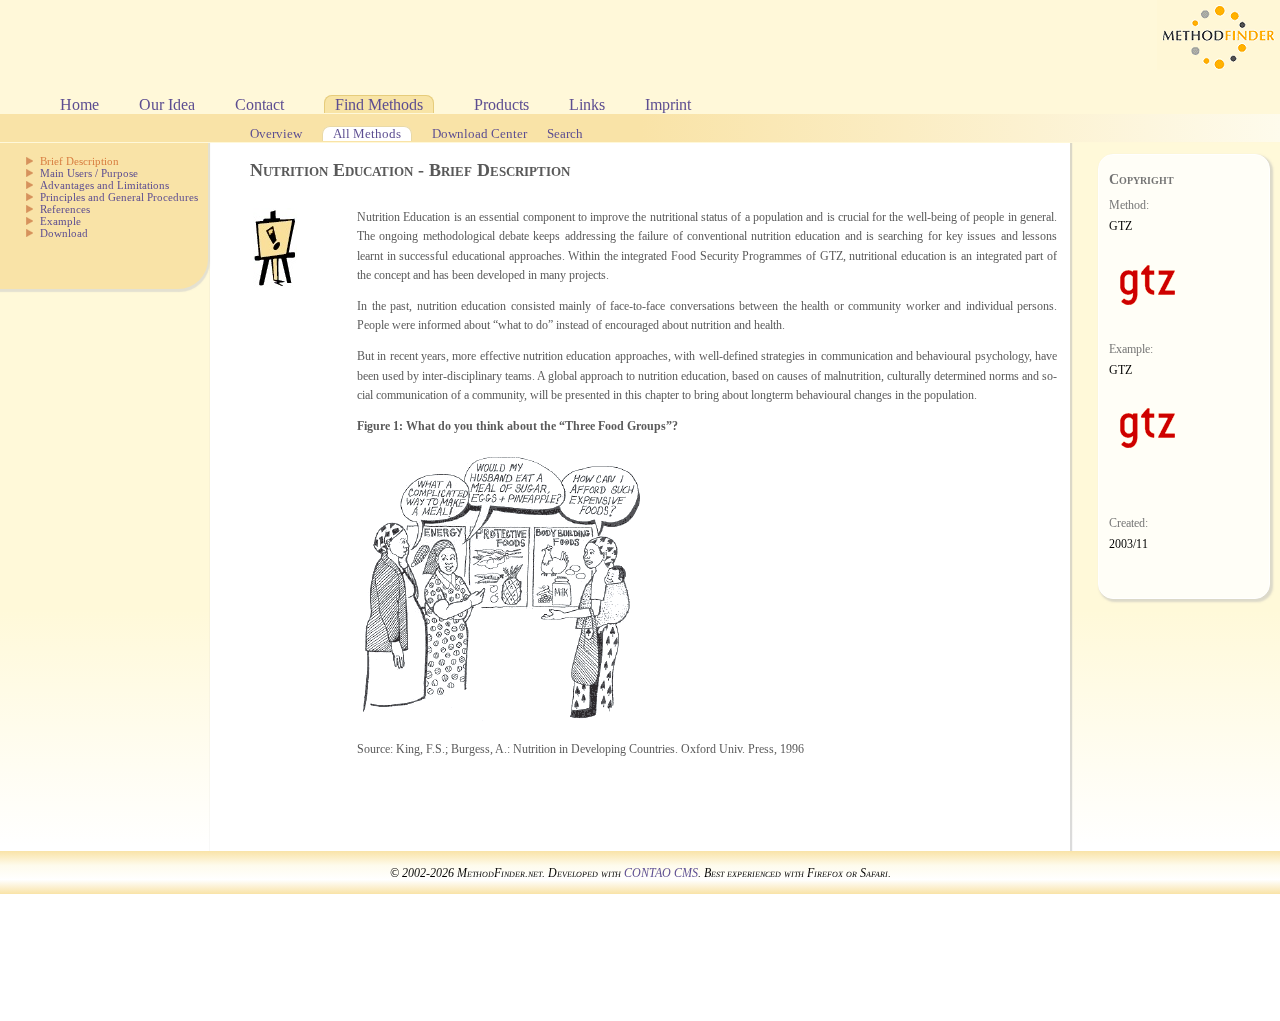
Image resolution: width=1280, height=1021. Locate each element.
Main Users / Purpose (89, 173)
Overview (276, 134)
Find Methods (379, 104)
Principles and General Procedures (119, 197)
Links (587, 104)
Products (501, 104)
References (65, 209)
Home (79, 104)
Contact (259, 104)
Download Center (479, 134)
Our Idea (167, 104)
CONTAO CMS (661, 873)
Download (64, 233)
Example (60, 221)
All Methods (367, 134)
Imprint (668, 104)
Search (565, 134)
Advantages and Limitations (104, 185)
